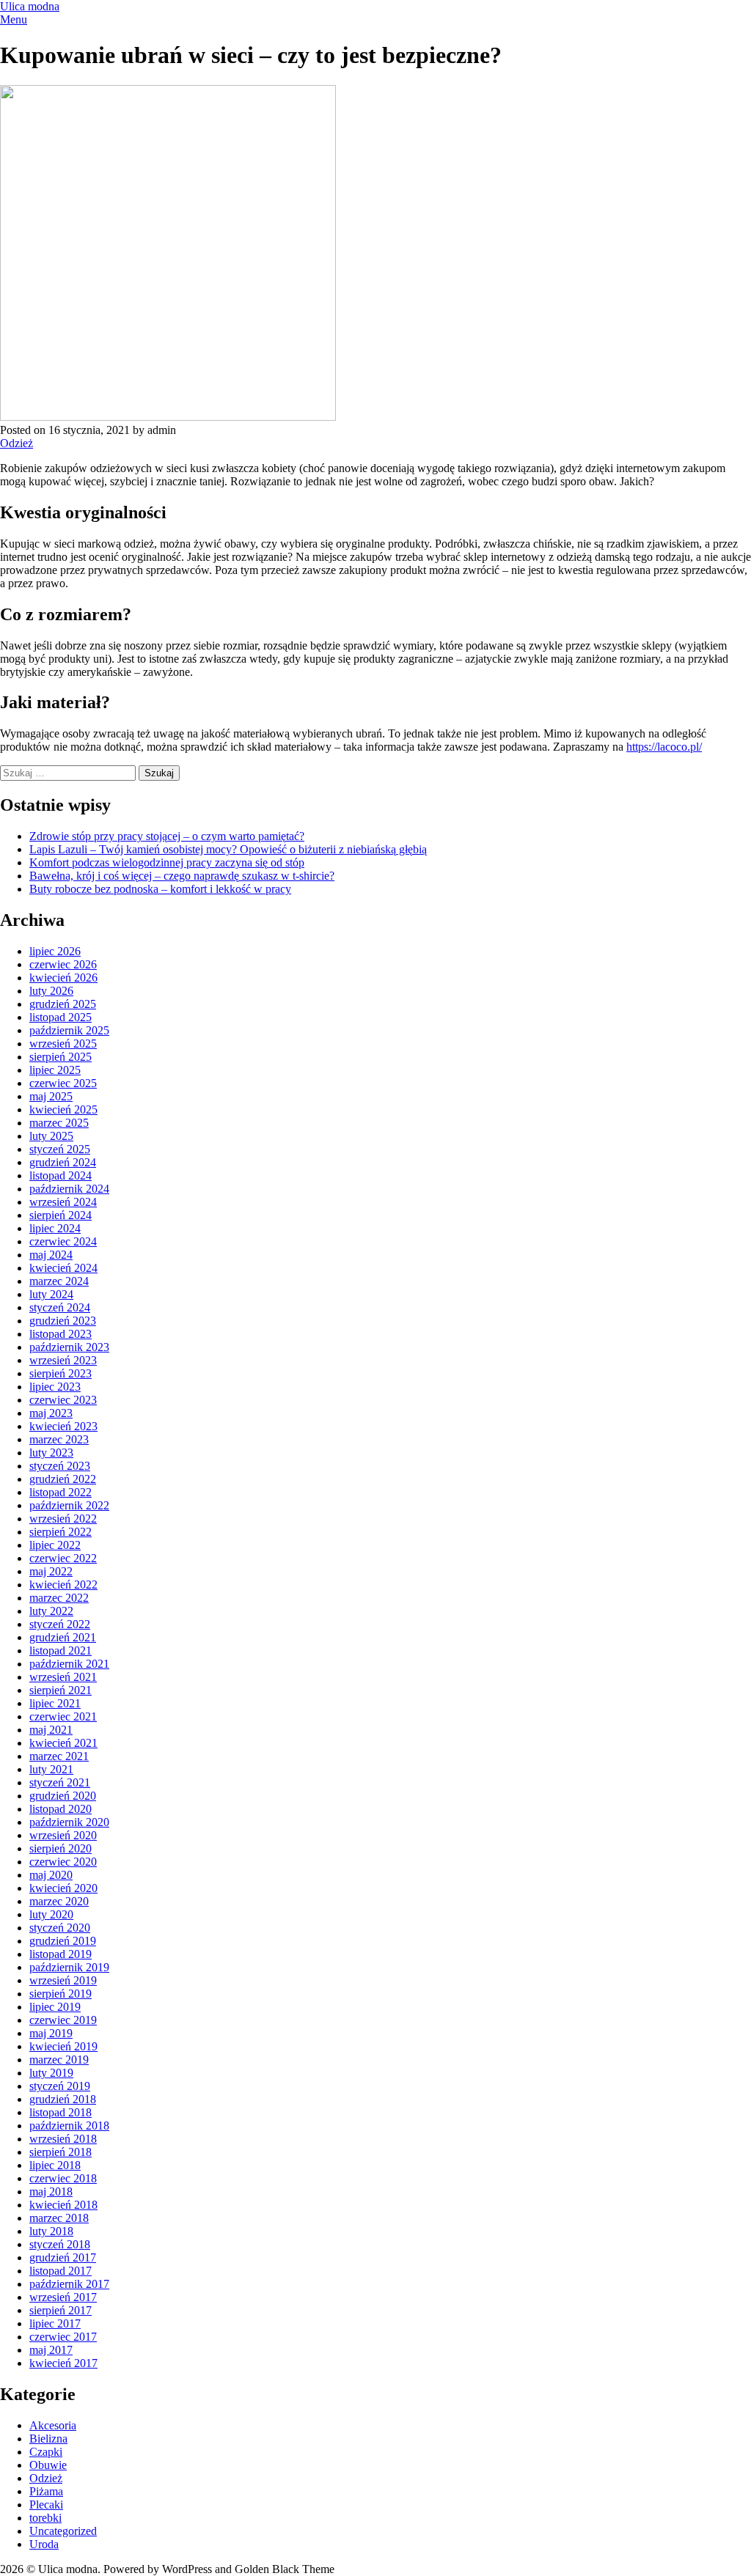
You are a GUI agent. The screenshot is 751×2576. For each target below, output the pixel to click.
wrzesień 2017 (63, 2297)
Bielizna (48, 2439)
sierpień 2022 (61, 1532)
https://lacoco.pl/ (664, 747)
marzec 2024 (59, 1281)
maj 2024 (51, 1255)
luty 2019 (51, 2073)
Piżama (46, 2491)
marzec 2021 (59, 1756)
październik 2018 (69, 2126)
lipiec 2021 (55, 1703)
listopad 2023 (61, 1334)
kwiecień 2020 (63, 1888)
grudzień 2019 (63, 1941)
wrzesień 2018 (63, 2139)
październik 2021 (69, 1664)
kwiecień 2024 (63, 1268)
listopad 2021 (61, 1651)
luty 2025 (51, 1136)
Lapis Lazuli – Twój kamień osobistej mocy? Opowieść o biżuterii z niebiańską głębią (228, 849)
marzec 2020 (59, 1901)
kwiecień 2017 (63, 2363)
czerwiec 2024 (63, 1241)
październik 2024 (69, 1189)
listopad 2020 (61, 1809)
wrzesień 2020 (63, 1835)
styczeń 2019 (60, 2086)
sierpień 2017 (61, 2310)
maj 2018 (51, 2192)
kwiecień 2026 (63, 978)
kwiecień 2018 (63, 2205)
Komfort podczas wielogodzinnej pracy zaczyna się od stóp (167, 862)
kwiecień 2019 (63, 2046)
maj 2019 (51, 2033)
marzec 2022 (59, 1598)
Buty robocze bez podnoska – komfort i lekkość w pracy (160, 889)
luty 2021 (51, 1769)
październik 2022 (69, 1505)
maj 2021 (51, 1730)
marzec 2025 (59, 1123)
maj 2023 (51, 1413)
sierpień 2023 (61, 1373)
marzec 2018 (59, 2218)
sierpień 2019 (61, 1994)
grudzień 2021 (63, 1637)
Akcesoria (53, 2425)
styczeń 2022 (60, 1624)
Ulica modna (30, 6)
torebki (45, 2518)
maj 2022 (51, 1571)
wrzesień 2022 (63, 1519)
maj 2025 (51, 1096)
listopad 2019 (61, 1954)
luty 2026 (51, 991)
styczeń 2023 (60, 1466)
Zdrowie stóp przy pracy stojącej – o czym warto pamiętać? (167, 836)
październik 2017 (69, 2284)
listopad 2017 (61, 2271)
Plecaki (46, 2505)
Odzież (17, 443)
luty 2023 (51, 1453)
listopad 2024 (61, 1175)
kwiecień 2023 (63, 1426)
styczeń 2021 (60, 1782)
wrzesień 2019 (63, 1980)
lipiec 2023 (55, 1387)
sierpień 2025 (61, 1057)
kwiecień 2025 (63, 1109)
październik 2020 (69, 1822)
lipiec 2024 (55, 1228)
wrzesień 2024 (63, 1202)
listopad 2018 (61, 2112)
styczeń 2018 (60, 2244)
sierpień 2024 (61, 1215)
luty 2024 (51, 1294)
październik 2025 (69, 1030)
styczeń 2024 (60, 1307)
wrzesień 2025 (63, 1044)
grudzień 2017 (63, 2257)
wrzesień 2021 (63, 1677)
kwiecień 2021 (63, 1743)
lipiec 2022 (55, 1545)
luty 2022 (51, 1611)
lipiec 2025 (55, 1070)
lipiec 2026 (55, 951)
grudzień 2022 (63, 1479)
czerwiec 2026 (63, 964)
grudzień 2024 (63, 1162)
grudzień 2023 (63, 1321)
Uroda (44, 2544)
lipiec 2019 (55, 2007)
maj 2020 (51, 1875)
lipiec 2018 (55, 2165)
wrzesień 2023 (63, 1360)
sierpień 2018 (61, 2152)
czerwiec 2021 (63, 1716)
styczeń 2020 (60, 1928)
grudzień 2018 (63, 2099)
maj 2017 (51, 2350)
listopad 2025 (61, 1017)
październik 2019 (69, 1967)
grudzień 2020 (63, 1796)
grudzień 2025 (63, 1004)
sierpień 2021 (61, 1690)
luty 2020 (51, 1914)
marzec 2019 (59, 2060)
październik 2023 (69, 1347)
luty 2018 (51, 2231)
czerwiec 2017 (63, 2337)
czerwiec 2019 (63, 2020)
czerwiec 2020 (63, 1862)
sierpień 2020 (61, 1848)
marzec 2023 (59, 1439)
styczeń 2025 (60, 1149)
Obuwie (48, 2465)
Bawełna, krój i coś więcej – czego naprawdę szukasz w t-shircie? (182, 876)
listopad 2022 (61, 1492)
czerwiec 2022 (63, 1558)
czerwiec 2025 (63, 1083)
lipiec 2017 (55, 2323)
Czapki (46, 2452)
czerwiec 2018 (63, 2178)
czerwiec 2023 (63, 1400)
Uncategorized (63, 2531)
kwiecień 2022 (63, 1585)
